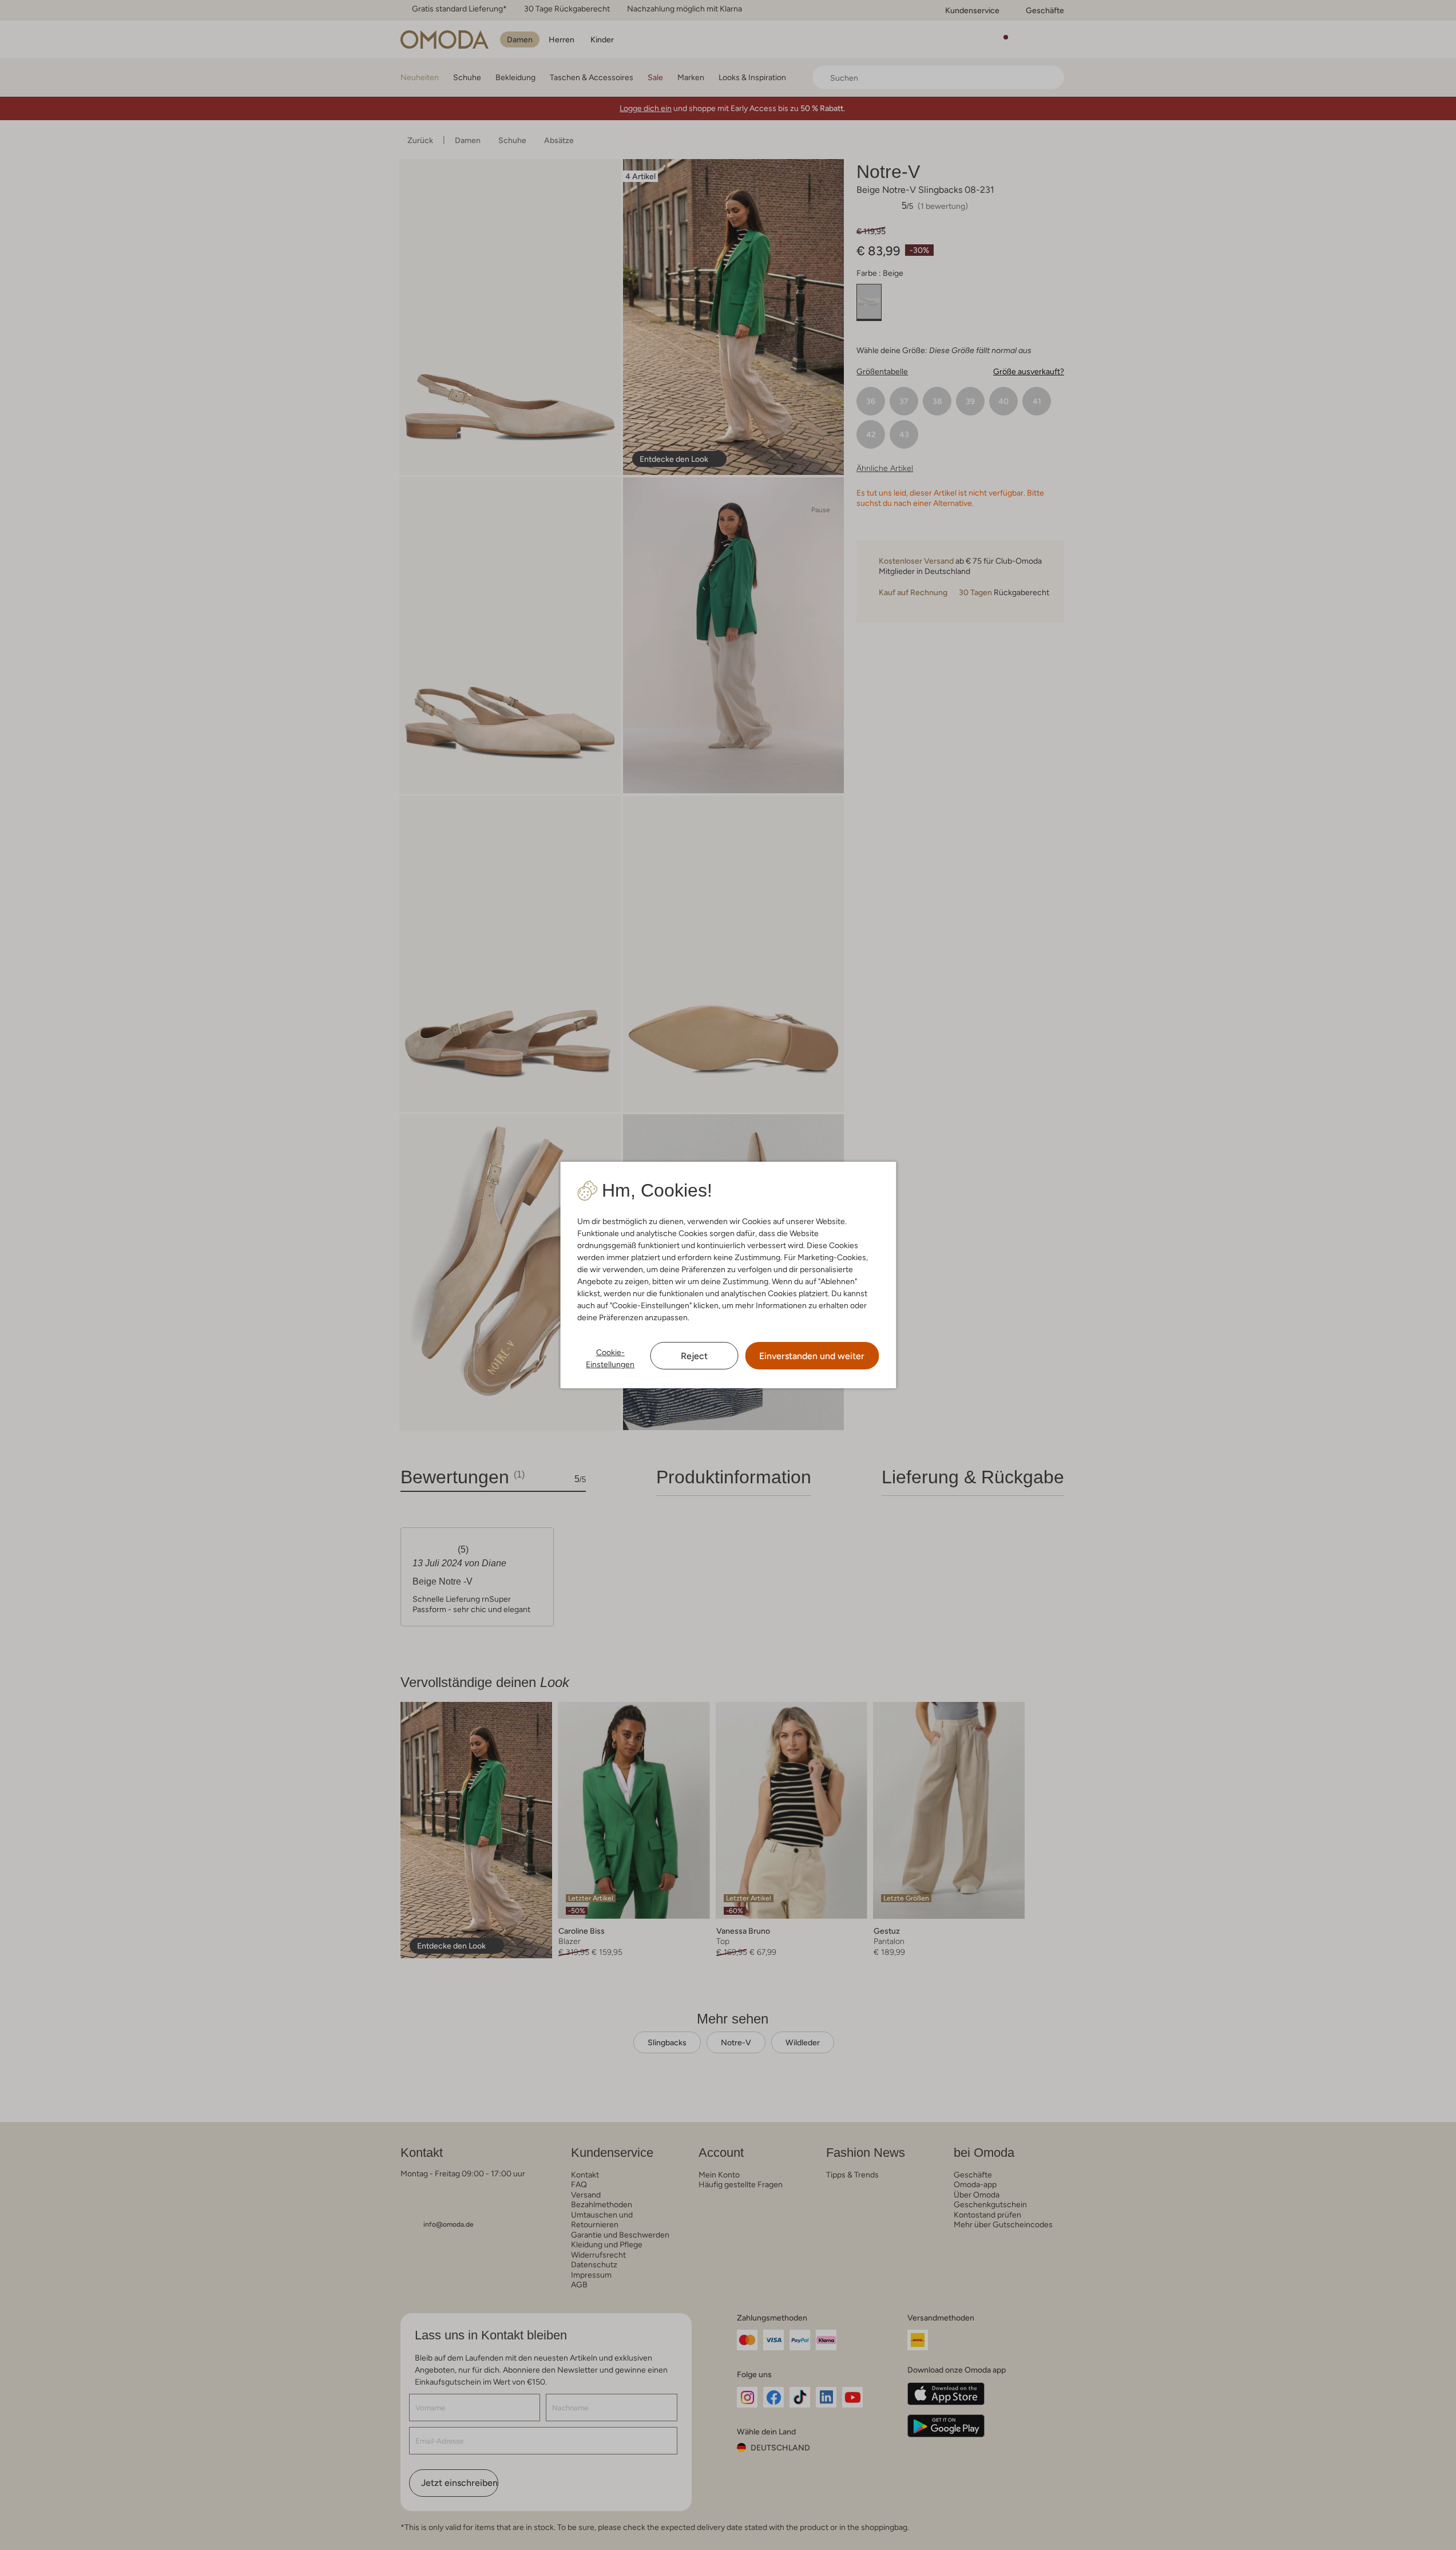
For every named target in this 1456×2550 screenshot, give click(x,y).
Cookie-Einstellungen (610, 1358)
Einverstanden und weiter (812, 1356)
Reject (694, 1356)
